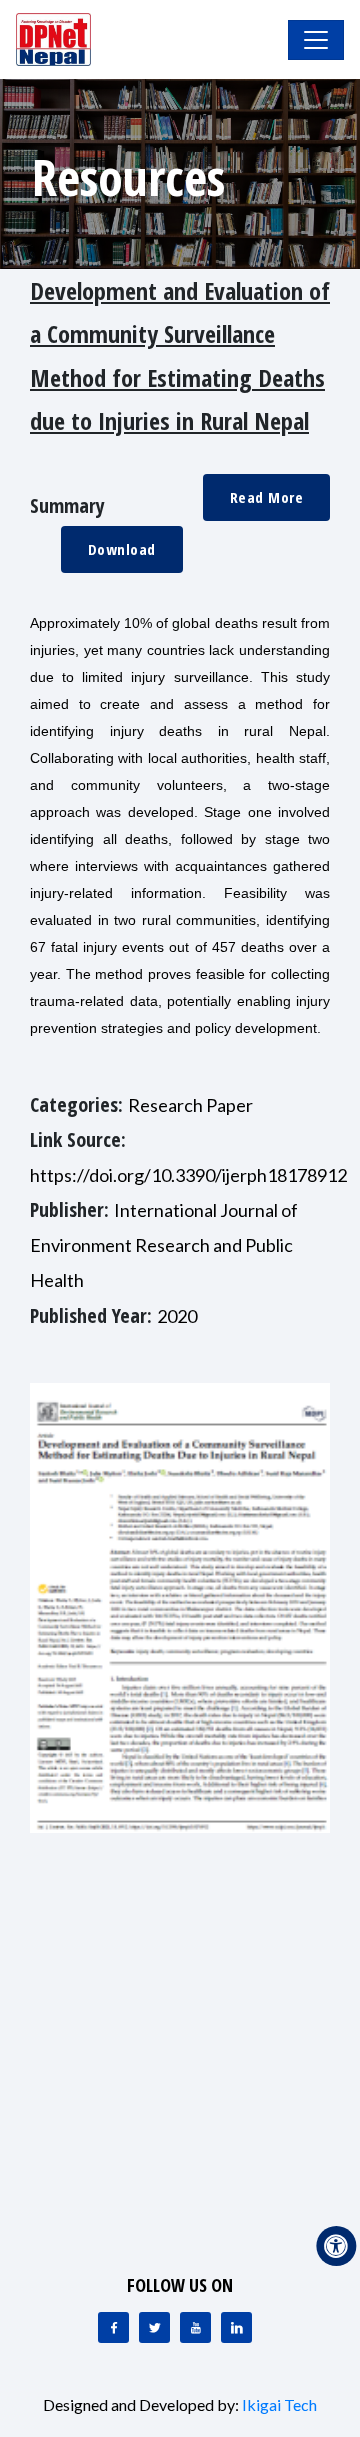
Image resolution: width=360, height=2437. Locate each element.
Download (122, 549)
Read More (267, 497)
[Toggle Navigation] (316, 40)
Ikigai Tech (279, 2404)
